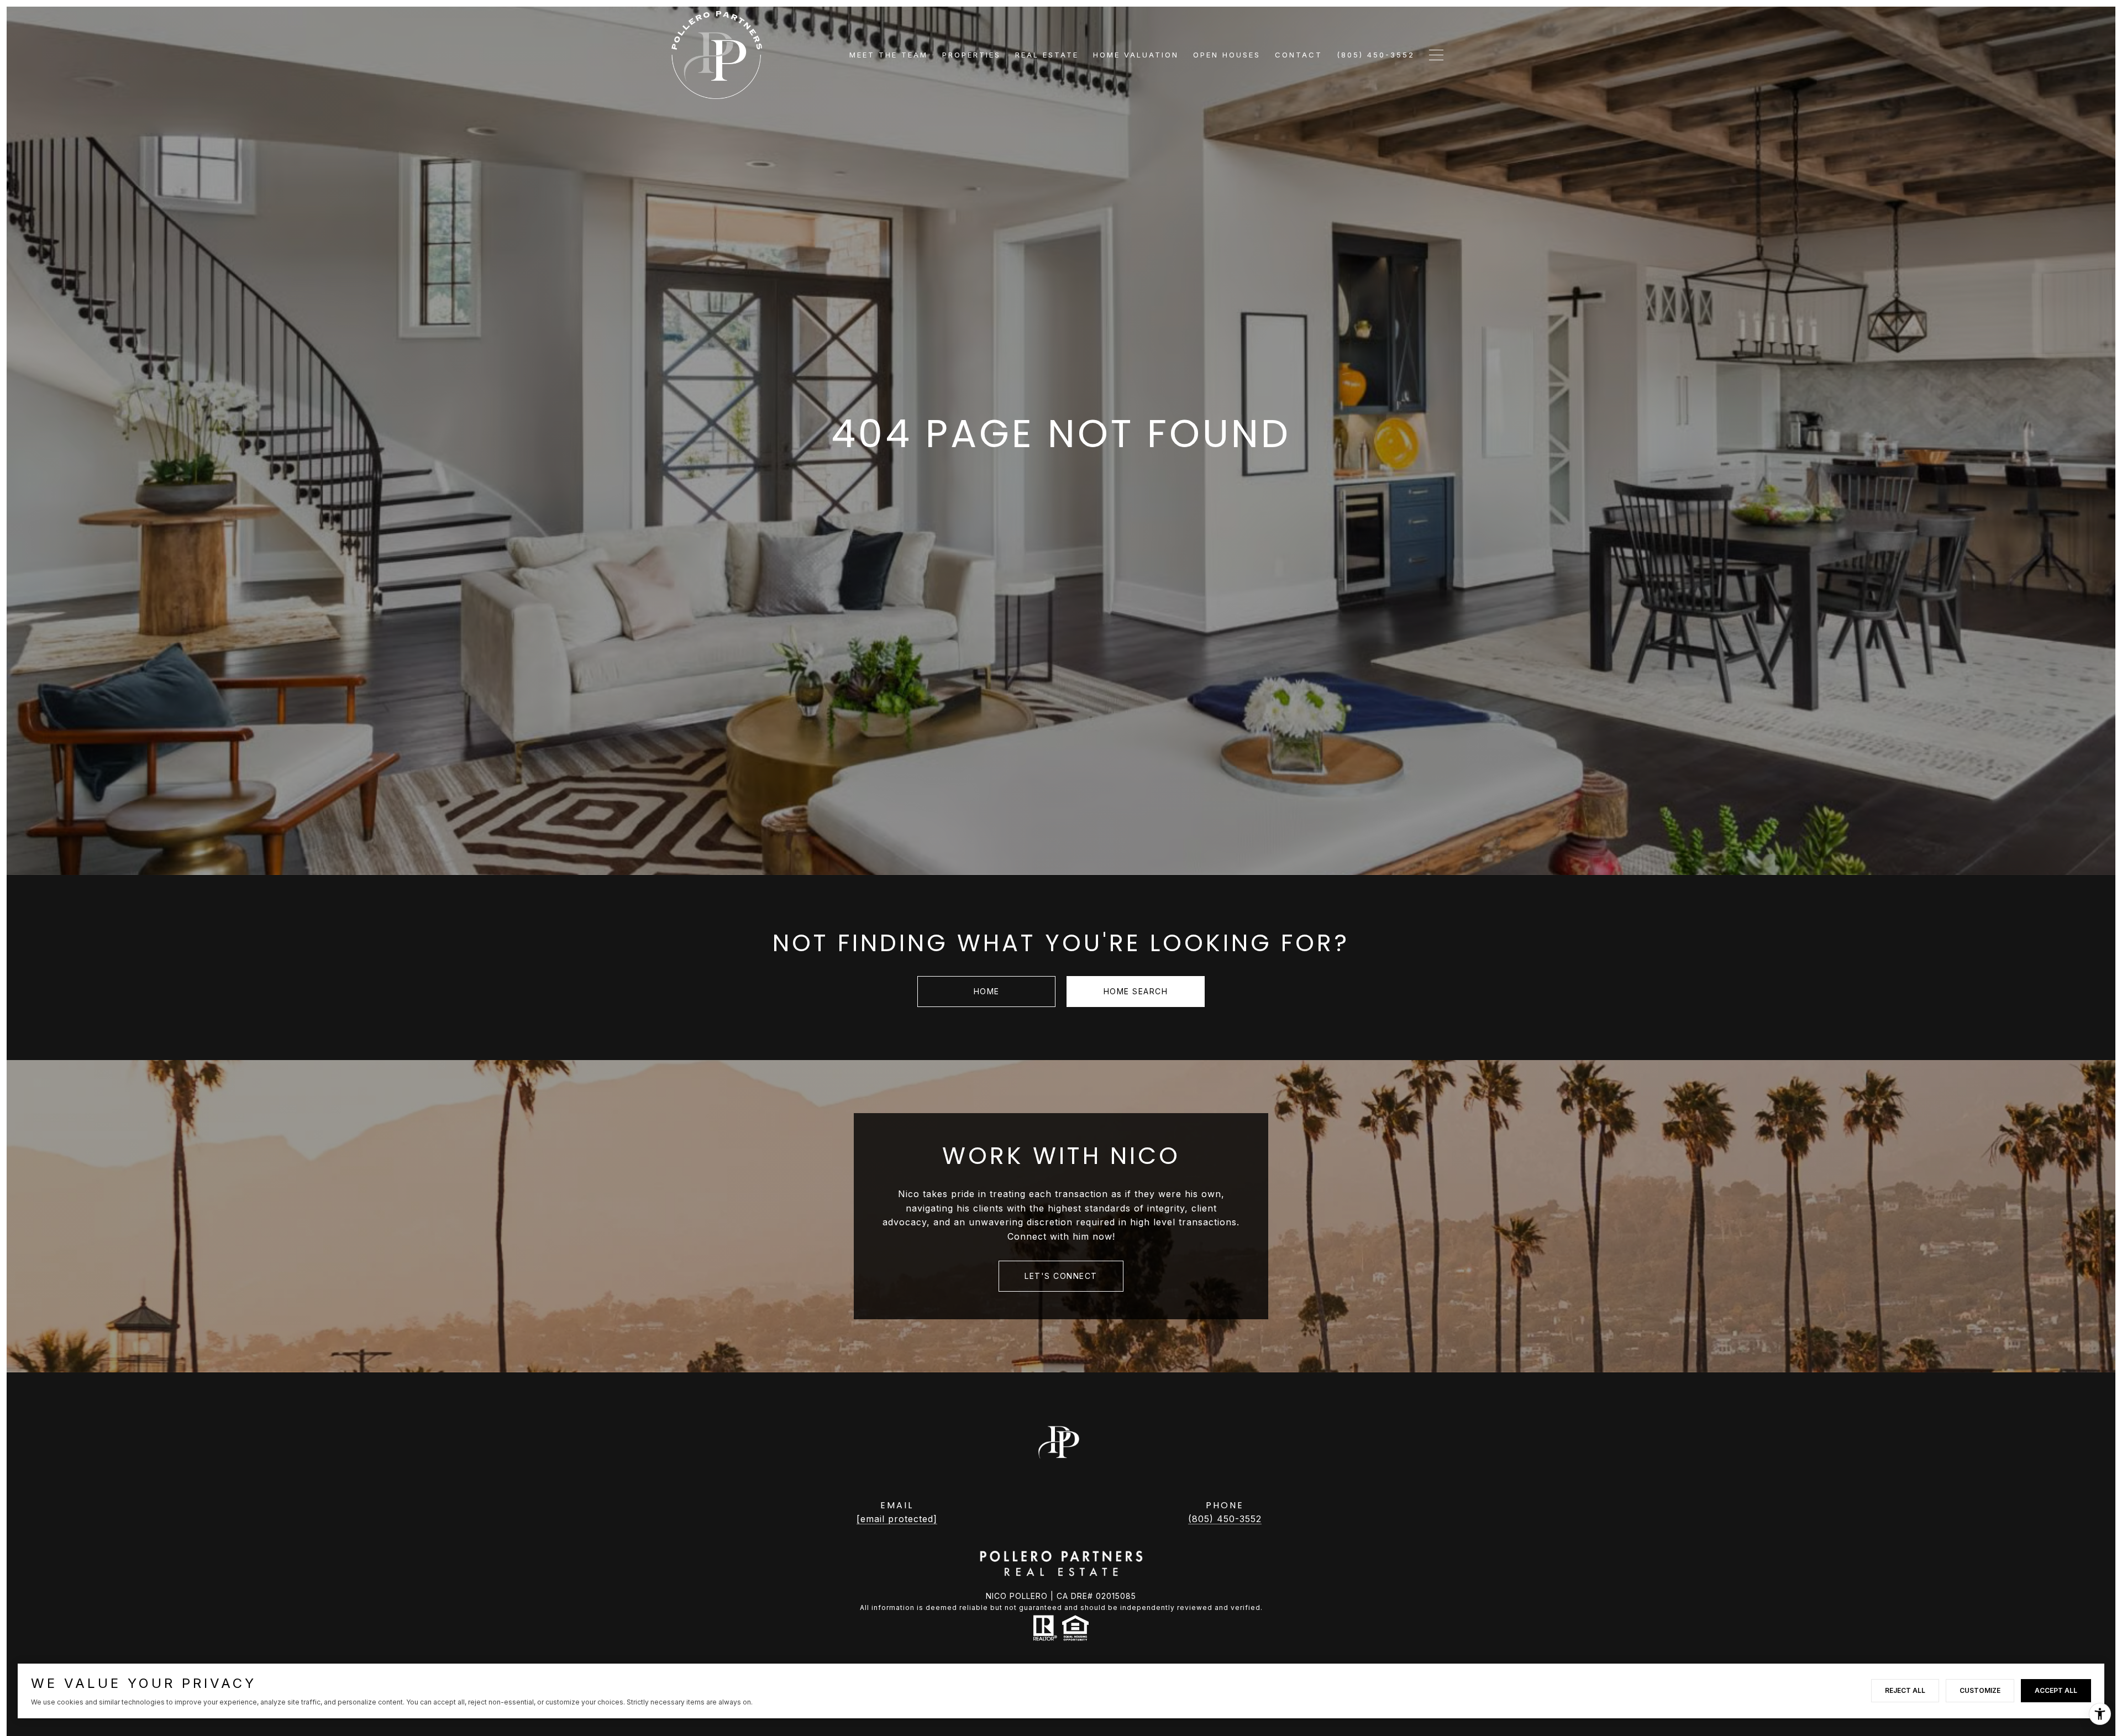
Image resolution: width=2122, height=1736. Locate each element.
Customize (1980, 1690)
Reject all (1905, 1690)
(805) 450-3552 (1225, 1519)
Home (987, 991)
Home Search (1136, 991)
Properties (971, 55)
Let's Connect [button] (1061, 1276)
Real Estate (1047, 55)
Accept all (2056, 1690)
